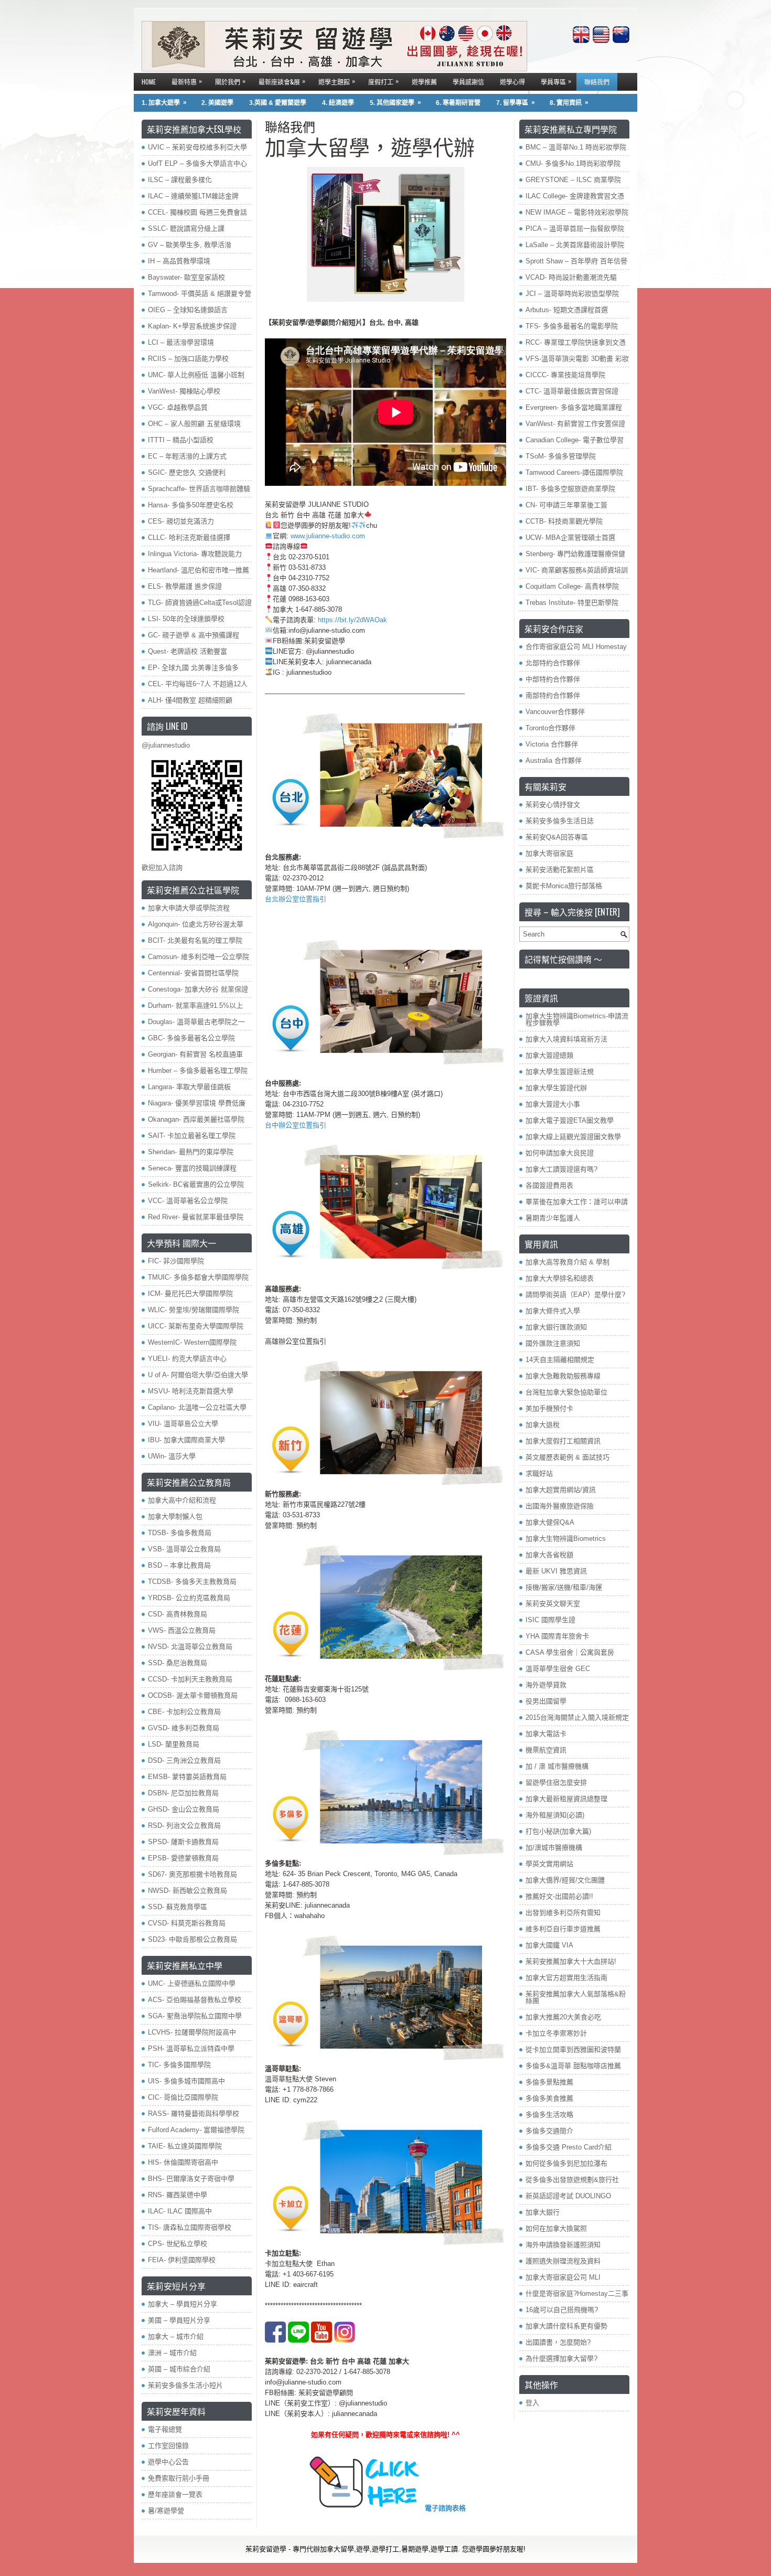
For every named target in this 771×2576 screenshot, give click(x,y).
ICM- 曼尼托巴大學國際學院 (190, 1294)
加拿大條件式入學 (553, 1311)
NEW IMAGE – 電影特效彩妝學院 (577, 212)
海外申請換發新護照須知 (563, 2245)
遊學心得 (512, 82)
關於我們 (230, 81)
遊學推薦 (424, 82)
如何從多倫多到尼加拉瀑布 (566, 2163)
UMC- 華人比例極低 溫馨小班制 (196, 375)
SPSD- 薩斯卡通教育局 (183, 1842)
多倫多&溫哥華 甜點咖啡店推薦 (573, 2066)
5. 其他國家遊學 (395, 103)
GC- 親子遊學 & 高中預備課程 (194, 635)
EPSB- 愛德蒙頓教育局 (183, 1858)
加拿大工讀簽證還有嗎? (561, 1169)
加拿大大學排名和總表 (560, 1278)
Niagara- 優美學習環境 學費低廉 (197, 1103)
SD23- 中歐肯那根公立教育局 (192, 1939)
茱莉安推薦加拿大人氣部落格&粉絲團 (576, 1997)
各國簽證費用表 (549, 1185)
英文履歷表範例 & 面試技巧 (567, 1457)
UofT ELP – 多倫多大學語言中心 (197, 163)
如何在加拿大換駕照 (556, 2228)
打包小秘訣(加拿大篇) (558, 1831)
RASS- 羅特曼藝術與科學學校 (194, 2114)
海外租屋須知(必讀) (555, 1815)
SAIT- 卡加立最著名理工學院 (192, 1136)
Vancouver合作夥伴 (555, 712)
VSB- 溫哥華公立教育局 (184, 1549)
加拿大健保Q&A (550, 1522)
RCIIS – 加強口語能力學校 (188, 359)
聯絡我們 (597, 82)
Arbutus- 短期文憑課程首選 (567, 310)
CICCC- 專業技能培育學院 (565, 375)
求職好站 (539, 1473)
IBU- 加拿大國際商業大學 (186, 1440)
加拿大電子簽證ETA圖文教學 (570, 1120)
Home (149, 82)
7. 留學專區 (516, 103)
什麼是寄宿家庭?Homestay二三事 (577, 2293)
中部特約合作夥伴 (553, 679)
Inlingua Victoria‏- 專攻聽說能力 (195, 554)
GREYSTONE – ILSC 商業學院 (573, 180)
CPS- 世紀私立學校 (178, 2244)
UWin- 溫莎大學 (172, 1456)
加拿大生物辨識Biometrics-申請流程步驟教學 (577, 1019)
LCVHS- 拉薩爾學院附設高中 (192, 2032)
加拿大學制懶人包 (175, 1516)
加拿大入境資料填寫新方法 (566, 1039)
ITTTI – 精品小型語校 (181, 440)
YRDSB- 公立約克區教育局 (189, 1598)
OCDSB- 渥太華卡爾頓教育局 (193, 1695)
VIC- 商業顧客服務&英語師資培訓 (577, 570)
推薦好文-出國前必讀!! (559, 1896)
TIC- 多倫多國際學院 (179, 2065)
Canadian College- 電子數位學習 (575, 440)
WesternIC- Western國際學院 (192, 1342)
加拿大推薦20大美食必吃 (563, 2017)
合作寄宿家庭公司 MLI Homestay (576, 647)
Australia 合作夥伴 (554, 760)
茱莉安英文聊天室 (553, 1604)
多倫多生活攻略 (549, 2115)
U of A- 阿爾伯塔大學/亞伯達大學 (198, 1375)
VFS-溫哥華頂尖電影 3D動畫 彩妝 (577, 359)
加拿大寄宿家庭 (549, 853)
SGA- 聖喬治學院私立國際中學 (195, 2016)
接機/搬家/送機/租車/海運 (564, 1587)
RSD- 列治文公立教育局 (184, 1825)
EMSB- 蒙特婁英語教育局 (187, 1777)
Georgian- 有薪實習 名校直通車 (195, 1054)
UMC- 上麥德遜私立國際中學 (192, 1983)
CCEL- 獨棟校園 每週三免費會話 (197, 212)
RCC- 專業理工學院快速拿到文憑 (576, 342)
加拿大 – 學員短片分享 (183, 2304)
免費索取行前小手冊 (179, 2478)
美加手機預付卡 (549, 1408)
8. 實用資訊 (569, 103)
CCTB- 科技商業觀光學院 (564, 521)
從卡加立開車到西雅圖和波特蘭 (573, 2050)
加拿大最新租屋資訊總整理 (566, 1799)
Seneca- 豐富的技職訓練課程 (192, 1168)
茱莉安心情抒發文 (553, 805)
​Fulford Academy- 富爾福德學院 (196, 2130)
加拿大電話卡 (546, 1734)
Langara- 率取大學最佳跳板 (189, 1087)
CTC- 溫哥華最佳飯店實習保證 (572, 391)
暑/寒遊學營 (166, 2511)
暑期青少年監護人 (553, 1218)
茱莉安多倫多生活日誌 (560, 821)
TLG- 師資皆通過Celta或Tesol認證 (200, 603)
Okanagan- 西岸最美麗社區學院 (196, 1119)
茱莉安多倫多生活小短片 (185, 2385)
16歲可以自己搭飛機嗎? (562, 2310)
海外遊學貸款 (546, 1685)
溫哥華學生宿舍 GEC (558, 1669)
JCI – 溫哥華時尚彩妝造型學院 (572, 294)
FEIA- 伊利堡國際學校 (182, 2260)
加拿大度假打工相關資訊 (563, 1441)
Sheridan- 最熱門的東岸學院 (191, 1152)
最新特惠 (187, 81)
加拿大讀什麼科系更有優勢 (566, 2326)
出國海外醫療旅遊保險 (560, 1506)
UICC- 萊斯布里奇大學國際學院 (196, 1326)
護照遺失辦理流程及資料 (563, 2261)
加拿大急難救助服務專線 (563, 1376)
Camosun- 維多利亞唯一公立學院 (199, 957)
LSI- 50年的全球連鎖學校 (186, 619)
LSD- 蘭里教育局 (174, 1744)
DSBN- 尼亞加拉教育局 (183, 1793)
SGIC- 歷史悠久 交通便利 (187, 472)
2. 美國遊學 (217, 103)
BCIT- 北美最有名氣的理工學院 (195, 940)
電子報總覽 (165, 2429)
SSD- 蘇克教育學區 (178, 1907)
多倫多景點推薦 (549, 2082)
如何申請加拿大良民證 (560, 1153)
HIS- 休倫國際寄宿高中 (183, 2162)
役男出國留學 (546, 1701)
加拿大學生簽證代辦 (556, 1088)
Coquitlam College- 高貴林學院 (572, 586)
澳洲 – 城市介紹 (172, 2353)
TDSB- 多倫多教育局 (180, 1533)
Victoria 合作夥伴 (552, 744)
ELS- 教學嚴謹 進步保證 (185, 586)
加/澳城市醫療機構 (554, 1848)
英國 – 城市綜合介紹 (179, 2369)
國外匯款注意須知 (553, 1343)
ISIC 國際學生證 (550, 1620)
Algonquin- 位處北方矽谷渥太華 (196, 924)
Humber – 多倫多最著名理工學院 (198, 1071)
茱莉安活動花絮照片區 (560, 870)
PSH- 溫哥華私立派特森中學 (191, 2048)
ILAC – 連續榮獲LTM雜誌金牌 (193, 196)
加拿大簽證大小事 (553, 1104)
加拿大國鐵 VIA (549, 1945)
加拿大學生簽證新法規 (560, 1072)
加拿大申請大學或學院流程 (189, 908)
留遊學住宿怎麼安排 (556, 1782)
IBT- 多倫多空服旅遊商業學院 (570, 489)
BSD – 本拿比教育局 (179, 1565)
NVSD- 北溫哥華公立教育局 (190, 1647)
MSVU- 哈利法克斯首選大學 (191, 1391)
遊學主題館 (337, 81)
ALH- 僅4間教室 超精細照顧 (190, 700)
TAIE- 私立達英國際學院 (185, 2146)
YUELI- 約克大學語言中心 (187, 1359)
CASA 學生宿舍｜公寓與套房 (570, 1652)
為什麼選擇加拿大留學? (561, 2359)
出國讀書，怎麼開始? (558, 2342)
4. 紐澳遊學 (338, 103)
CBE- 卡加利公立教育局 (184, 1712)
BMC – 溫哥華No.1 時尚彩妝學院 (576, 147)
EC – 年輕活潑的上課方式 (187, 456)
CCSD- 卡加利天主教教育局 (190, 1679)
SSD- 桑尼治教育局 (178, 1663)
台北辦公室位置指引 (296, 899)
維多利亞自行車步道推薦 (563, 1929)
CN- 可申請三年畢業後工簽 (566, 505)
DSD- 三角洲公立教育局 (184, 1760)
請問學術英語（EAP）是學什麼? (575, 1295)
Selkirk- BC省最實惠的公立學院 (196, 1184)
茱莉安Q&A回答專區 (557, 837)
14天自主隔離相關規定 (560, 1360)
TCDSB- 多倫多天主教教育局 (192, 1582)
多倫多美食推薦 (549, 2098)
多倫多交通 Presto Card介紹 (569, 2147)
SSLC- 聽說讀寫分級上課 (186, 228)
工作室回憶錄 (168, 2446)
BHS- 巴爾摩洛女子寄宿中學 (191, 2179)
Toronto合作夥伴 (550, 728)
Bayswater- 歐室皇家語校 (186, 277)
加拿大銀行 (543, 2212)
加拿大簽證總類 (549, 1055)
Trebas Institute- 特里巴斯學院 (572, 603)
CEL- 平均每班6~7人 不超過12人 (198, 684)
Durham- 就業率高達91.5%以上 (195, 1005)
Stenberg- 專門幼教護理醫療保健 (575, 554)
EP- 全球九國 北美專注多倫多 (193, 668)
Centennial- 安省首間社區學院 (193, 973)
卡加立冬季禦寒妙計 (556, 2033)
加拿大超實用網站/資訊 (561, 1490)
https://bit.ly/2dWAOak (352, 620)
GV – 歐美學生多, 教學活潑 (190, 245)
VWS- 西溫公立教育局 (182, 1630)
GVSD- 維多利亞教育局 (184, 1728)
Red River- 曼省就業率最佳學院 (196, 1217)
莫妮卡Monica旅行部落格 (564, 886)
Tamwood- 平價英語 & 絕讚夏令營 (200, 294)
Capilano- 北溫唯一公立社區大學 (197, 1407)
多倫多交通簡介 (549, 2131)
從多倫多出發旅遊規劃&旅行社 (572, 2180)
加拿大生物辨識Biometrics (566, 1539)
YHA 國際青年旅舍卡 (557, 1636)
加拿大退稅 (543, 1425)
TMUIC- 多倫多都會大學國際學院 (198, 1277)
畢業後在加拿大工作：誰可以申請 (577, 1202)
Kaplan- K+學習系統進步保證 (192, 326)
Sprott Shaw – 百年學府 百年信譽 (576, 261)
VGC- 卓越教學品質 (178, 407)
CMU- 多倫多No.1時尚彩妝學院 (573, 163)
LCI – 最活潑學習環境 (181, 342)
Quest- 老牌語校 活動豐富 (188, 651)
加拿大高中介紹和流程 (182, 1500)
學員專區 (556, 81)
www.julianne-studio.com (328, 536)
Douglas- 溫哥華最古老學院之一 (196, 1022)
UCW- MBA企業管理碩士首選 (570, 537)
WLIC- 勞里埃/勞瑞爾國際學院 (194, 1310)
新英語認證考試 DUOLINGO (568, 2196)
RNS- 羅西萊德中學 (178, 2195)
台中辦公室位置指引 (296, 1125)
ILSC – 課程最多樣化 (180, 180)
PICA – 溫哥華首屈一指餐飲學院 (575, 228)
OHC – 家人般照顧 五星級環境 (194, 424)
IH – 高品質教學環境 (179, 261)
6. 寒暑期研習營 (458, 103)
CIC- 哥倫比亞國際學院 (183, 2097)
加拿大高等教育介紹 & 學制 (567, 1262)
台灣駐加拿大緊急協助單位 (566, 1392)
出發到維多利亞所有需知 (563, 1913)
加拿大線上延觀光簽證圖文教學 (573, 1137)
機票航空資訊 (546, 1750)
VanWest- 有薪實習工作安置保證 (575, 424)
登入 (532, 2403)
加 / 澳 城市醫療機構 (557, 1766)
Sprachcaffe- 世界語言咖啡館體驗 (199, 489)
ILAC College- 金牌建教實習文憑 (575, 196)
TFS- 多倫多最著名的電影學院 (572, 326)
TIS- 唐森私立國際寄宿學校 (190, 2227)
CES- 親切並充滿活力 (181, 521)
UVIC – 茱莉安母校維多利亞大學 (197, 147)
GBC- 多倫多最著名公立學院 (191, 1038)
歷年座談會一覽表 (175, 2494)
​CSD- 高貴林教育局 (178, 1614)
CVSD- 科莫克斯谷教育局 (187, 1923)
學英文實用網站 (549, 1864)
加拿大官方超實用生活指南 (566, 1978)
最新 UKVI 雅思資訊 (556, 1571)
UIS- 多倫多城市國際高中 (186, 2081)
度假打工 (383, 81)
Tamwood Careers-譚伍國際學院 (574, 472)
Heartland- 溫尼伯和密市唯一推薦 (199, 570)
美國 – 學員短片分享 (179, 2320)
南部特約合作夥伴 (553, 695)
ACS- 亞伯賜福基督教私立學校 (195, 2000)
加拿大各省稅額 (549, 1555)
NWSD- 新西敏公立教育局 (188, 1891)
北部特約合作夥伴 (553, 663)
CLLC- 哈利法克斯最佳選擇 (189, 537)
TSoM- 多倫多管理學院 (561, 456)
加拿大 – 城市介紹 (176, 2337)
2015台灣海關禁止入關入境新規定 (577, 1717)
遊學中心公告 (168, 2462)
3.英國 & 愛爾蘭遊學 (278, 103)
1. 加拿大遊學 (164, 103)
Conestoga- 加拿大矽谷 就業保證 (198, 989)
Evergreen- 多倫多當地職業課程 (574, 407)
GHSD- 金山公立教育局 (184, 1809)
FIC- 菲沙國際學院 (176, 1261)
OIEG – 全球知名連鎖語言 (188, 310)
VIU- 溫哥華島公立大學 (183, 1424)
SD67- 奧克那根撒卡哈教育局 (192, 1874)
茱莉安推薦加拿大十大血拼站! (571, 1961)
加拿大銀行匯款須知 (556, 1327)
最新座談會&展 (282, 81)
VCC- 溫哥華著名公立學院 (188, 1201)
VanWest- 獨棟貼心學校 (184, 391)
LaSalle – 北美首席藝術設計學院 (575, 245)
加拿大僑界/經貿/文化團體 (565, 1880)
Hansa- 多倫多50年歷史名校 (191, 505)
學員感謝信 (468, 82)
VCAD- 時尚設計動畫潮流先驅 (571, 277)
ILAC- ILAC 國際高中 (180, 2211)
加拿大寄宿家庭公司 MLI (563, 2277)
